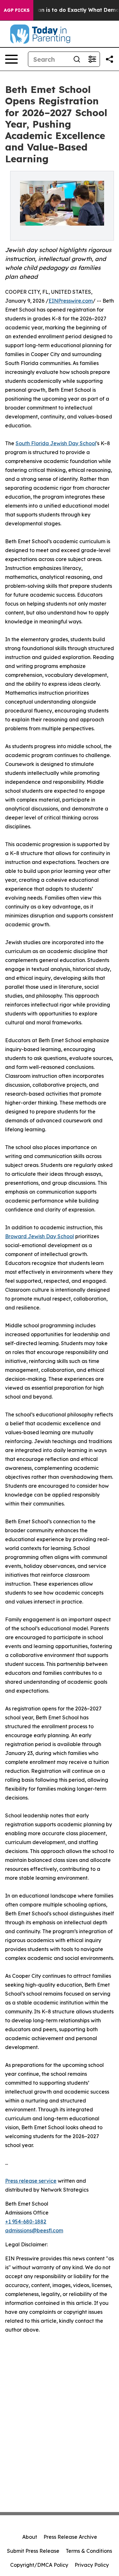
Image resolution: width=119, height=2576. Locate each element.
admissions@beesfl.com (34, 2230)
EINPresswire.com (71, 301)
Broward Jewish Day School (40, 1236)
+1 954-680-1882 (26, 2222)
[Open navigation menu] (11, 59)
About (30, 2537)
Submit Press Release (33, 2551)
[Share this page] (109, 59)
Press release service (31, 2181)
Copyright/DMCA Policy (39, 2565)
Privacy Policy (92, 2565)
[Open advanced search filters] (92, 59)
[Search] (77, 59)
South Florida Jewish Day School (56, 443)
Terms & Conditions (89, 2551)
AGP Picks (17, 10)
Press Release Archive (70, 2537)
